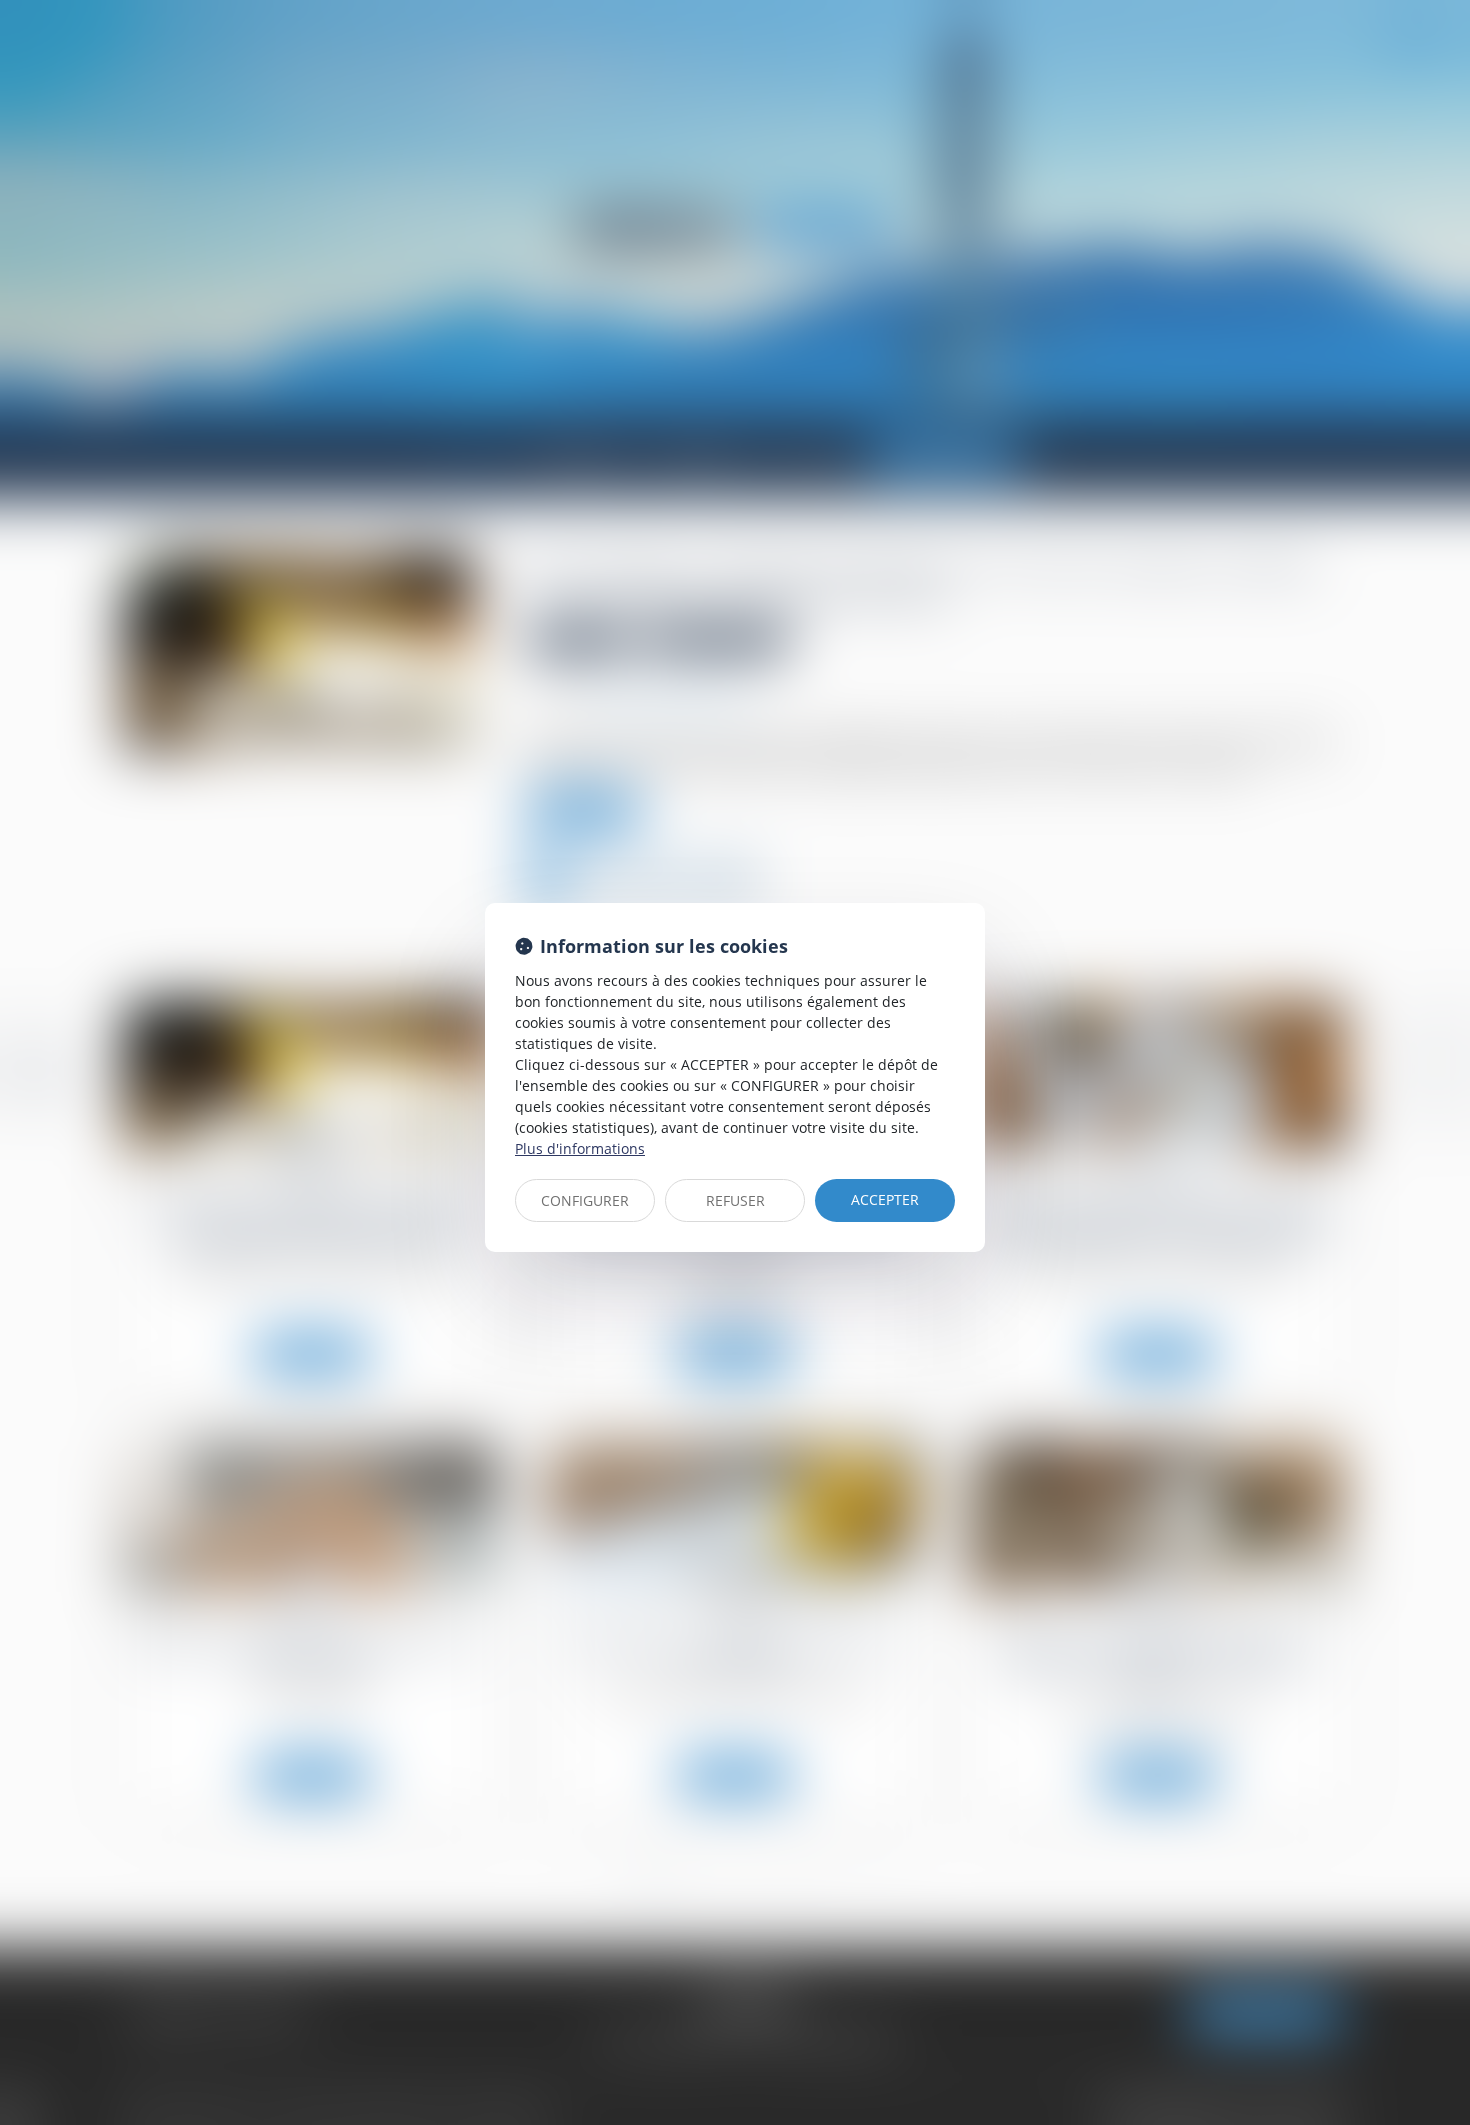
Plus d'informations (580, 1148)
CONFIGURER (585, 1200)
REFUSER (735, 1200)
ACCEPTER (885, 1199)
